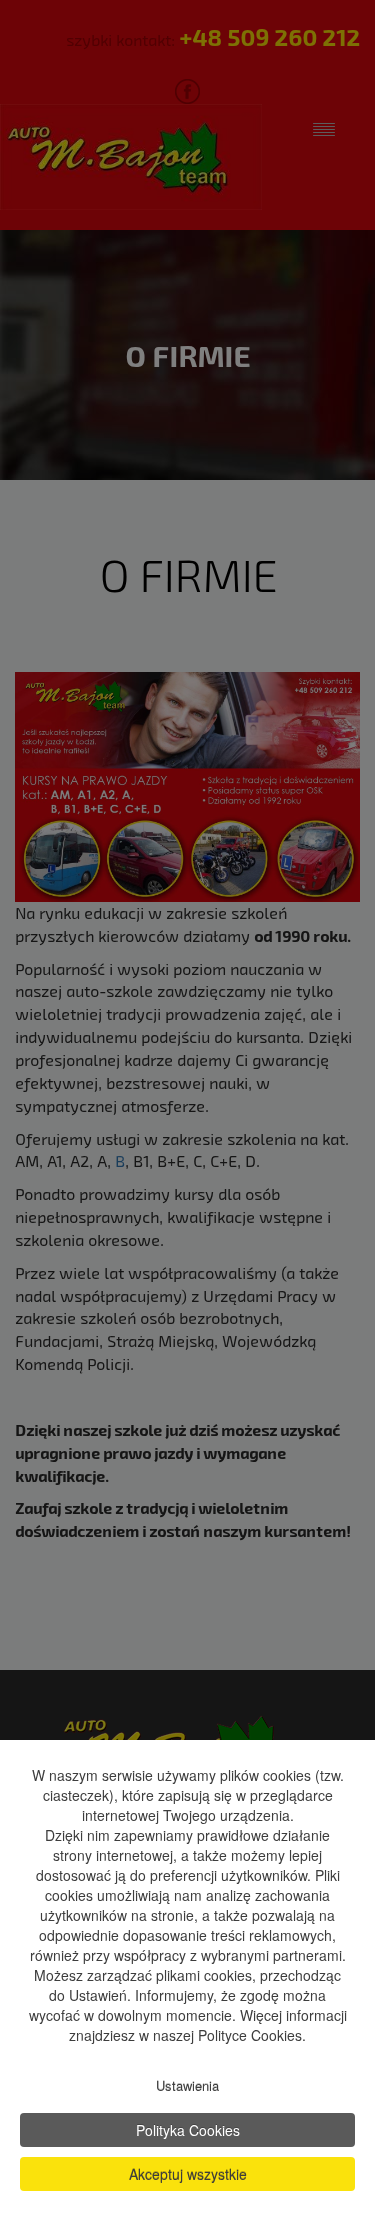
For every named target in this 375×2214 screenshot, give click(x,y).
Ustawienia (187, 2085)
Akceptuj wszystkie (188, 2174)
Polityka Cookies (188, 2130)
